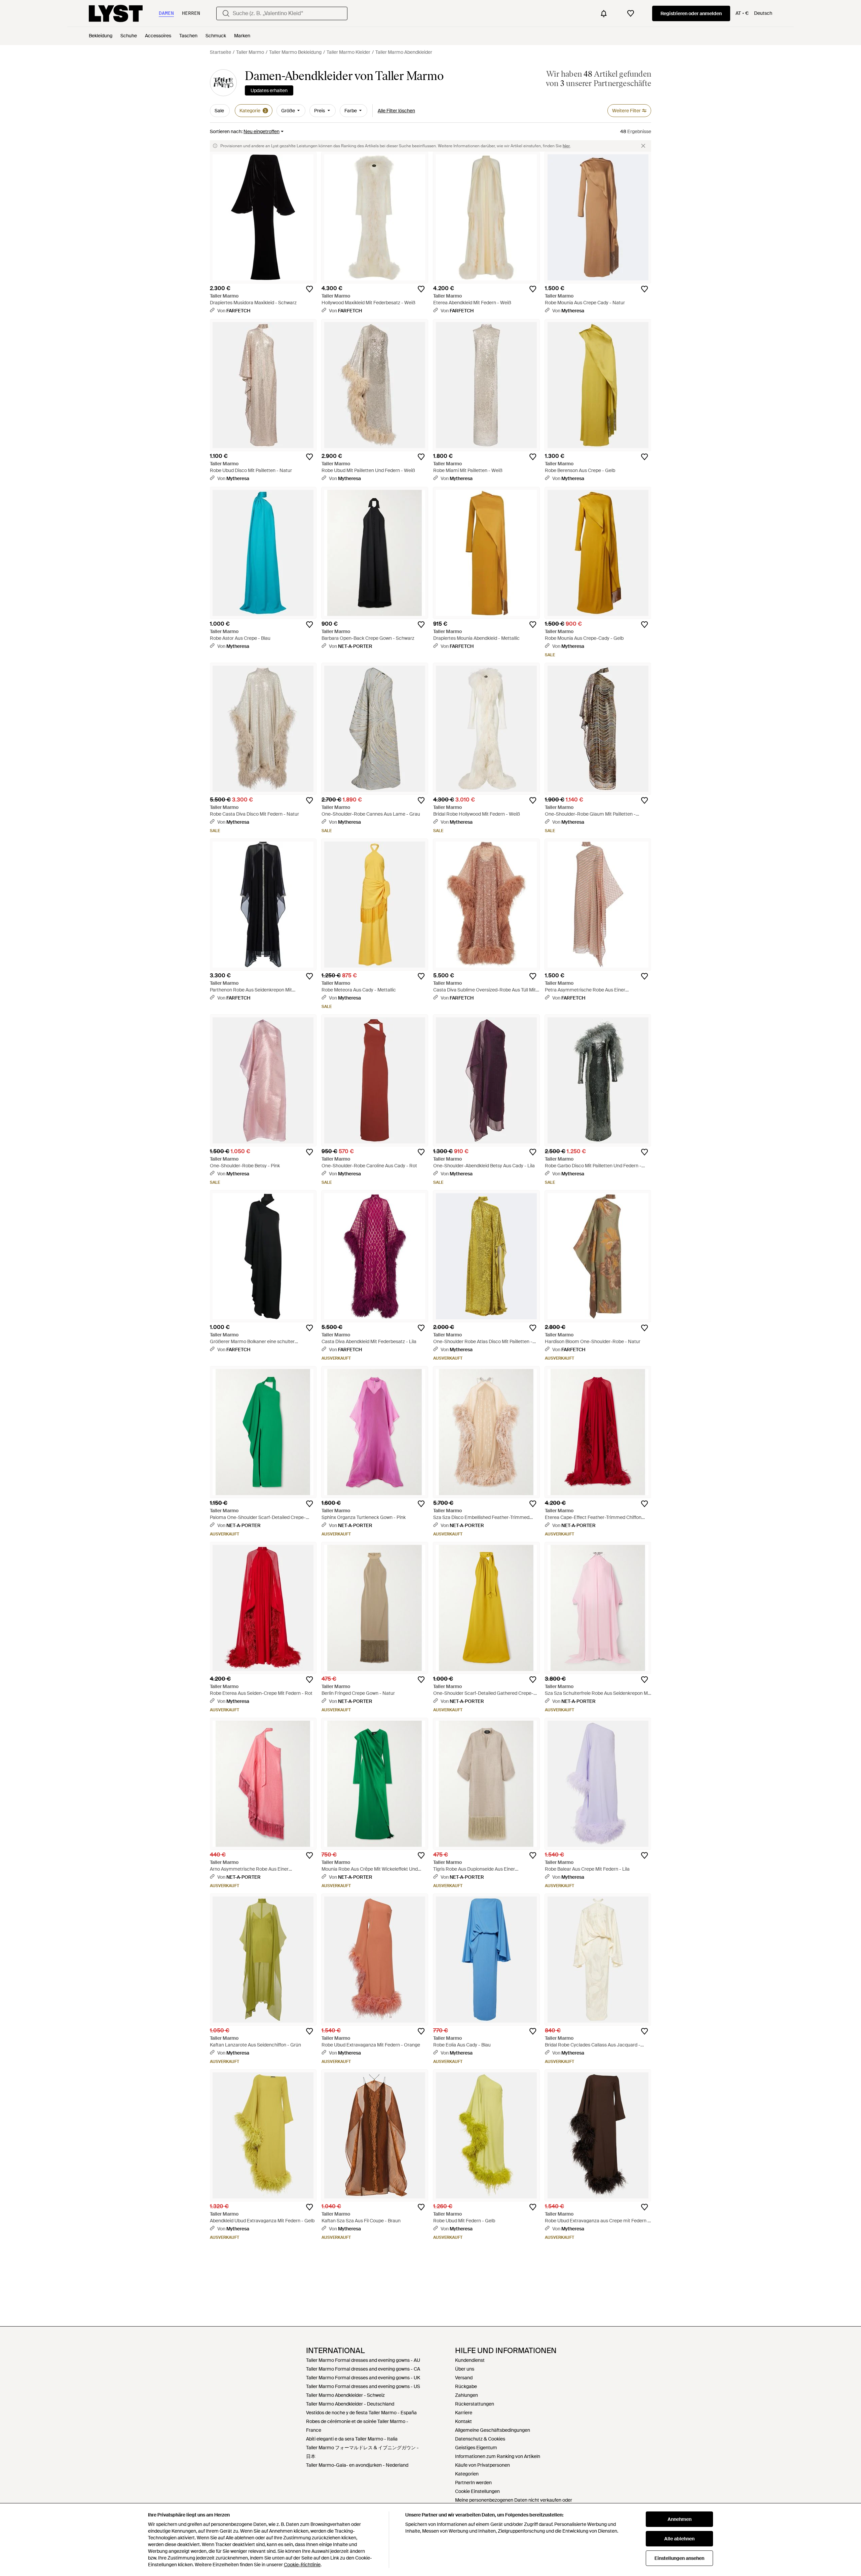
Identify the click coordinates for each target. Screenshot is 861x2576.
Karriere (464, 2413)
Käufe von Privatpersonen (482, 2465)
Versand (464, 2378)
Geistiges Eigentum (476, 2448)
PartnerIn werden (473, 2483)
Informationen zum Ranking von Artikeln (498, 2456)
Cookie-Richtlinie (302, 2565)
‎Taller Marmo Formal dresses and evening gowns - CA (363, 2369)
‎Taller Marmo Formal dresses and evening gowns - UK (363, 2378)
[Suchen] (226, 13)
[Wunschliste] (631, 13)
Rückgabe (466, 2386)
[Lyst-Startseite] (116, 13)
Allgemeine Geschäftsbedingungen (493, 2430)
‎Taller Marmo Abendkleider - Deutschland (350, 2404)
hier (566, 146)
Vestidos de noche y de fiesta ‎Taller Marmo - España (361, 2413)
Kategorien (467, 2474)
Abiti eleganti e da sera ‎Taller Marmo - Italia (352, 2439)
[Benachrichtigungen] (604, 13)
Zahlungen (466, 2395)
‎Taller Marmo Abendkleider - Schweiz (345, 2395)
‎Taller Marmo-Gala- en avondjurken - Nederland (357, 2465)
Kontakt (463, 2421)
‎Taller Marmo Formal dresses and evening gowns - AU (363, 2360)
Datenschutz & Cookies (480, 2439)
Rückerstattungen (475, 2404)
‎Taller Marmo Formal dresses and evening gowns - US (363, 2386)
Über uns (465, 2369)
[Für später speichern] (309, 289)
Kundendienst (470, 2360)
